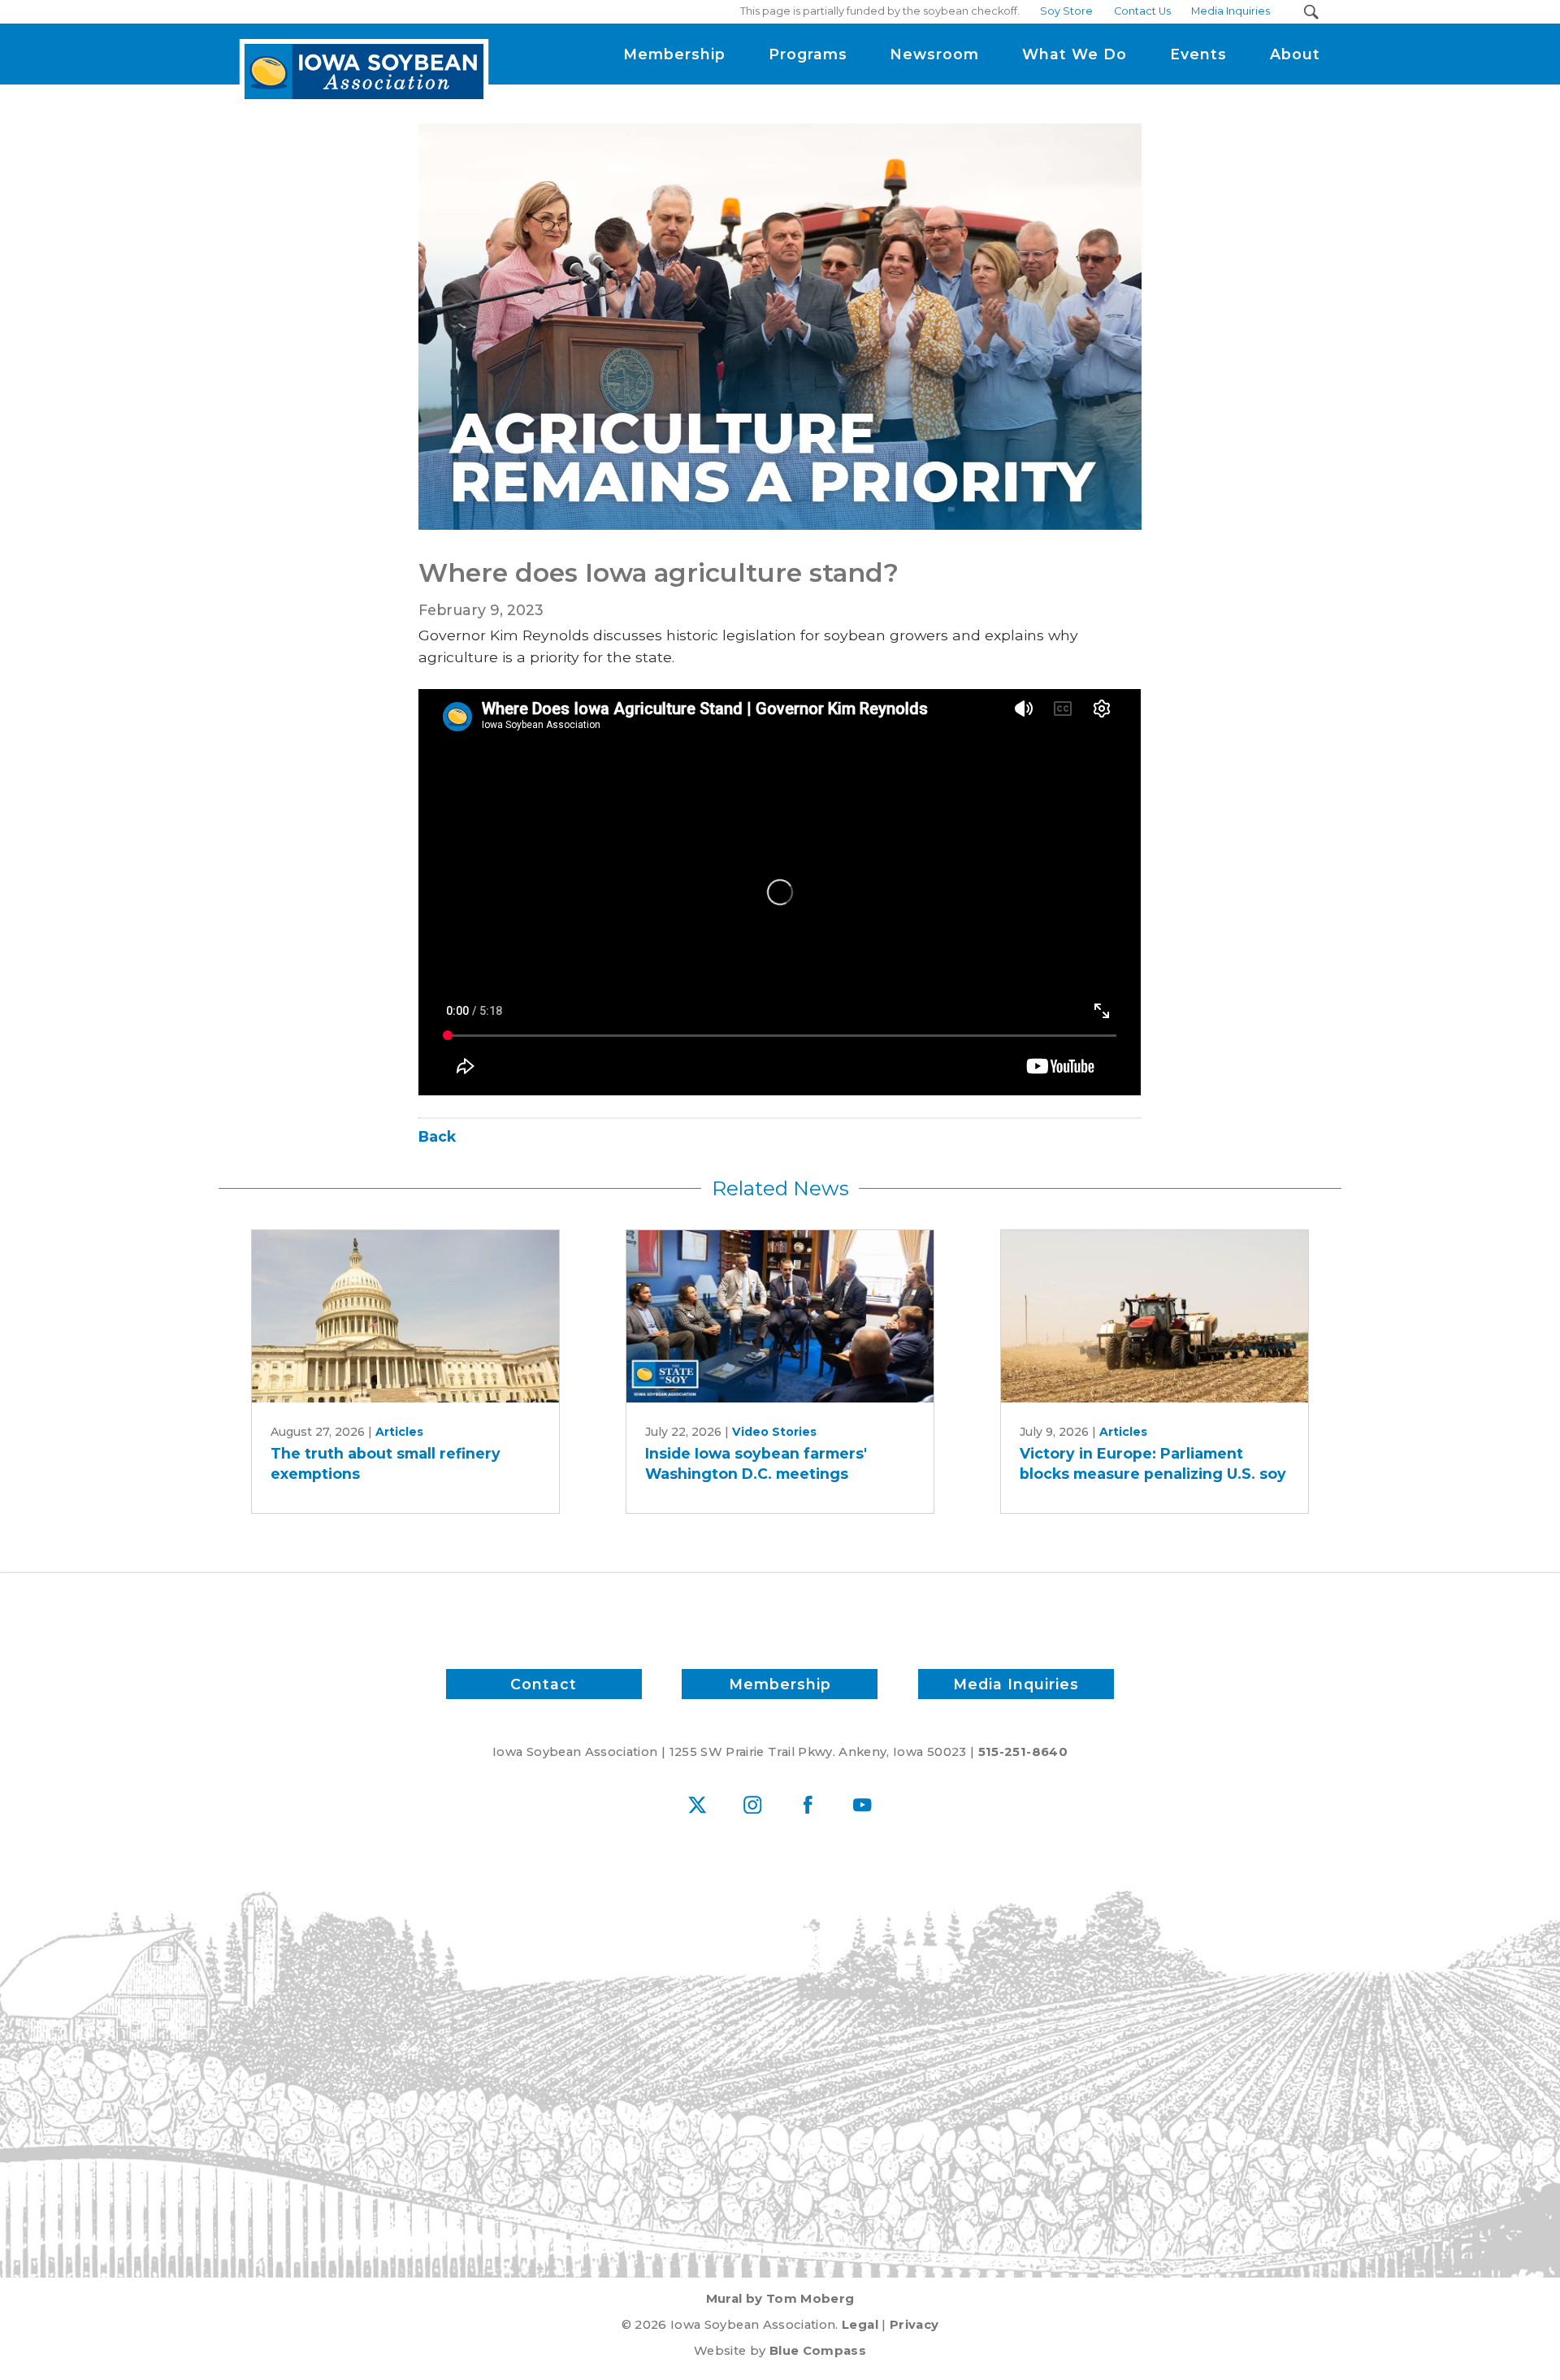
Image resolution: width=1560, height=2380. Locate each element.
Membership (780, 1684)
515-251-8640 (1023, 1752)
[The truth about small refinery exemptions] (405, 1317)
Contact (544, 1684)
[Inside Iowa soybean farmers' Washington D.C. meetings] (780, 1317)
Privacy (914, 2325)
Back (437, 1136)
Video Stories (774, 1432)
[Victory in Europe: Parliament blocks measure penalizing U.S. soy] (1155, 1317)
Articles (399, 1432)
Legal (860, 2325)
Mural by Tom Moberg (780, 2299)
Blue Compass (818, 2351)
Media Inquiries (1016, 1684)
